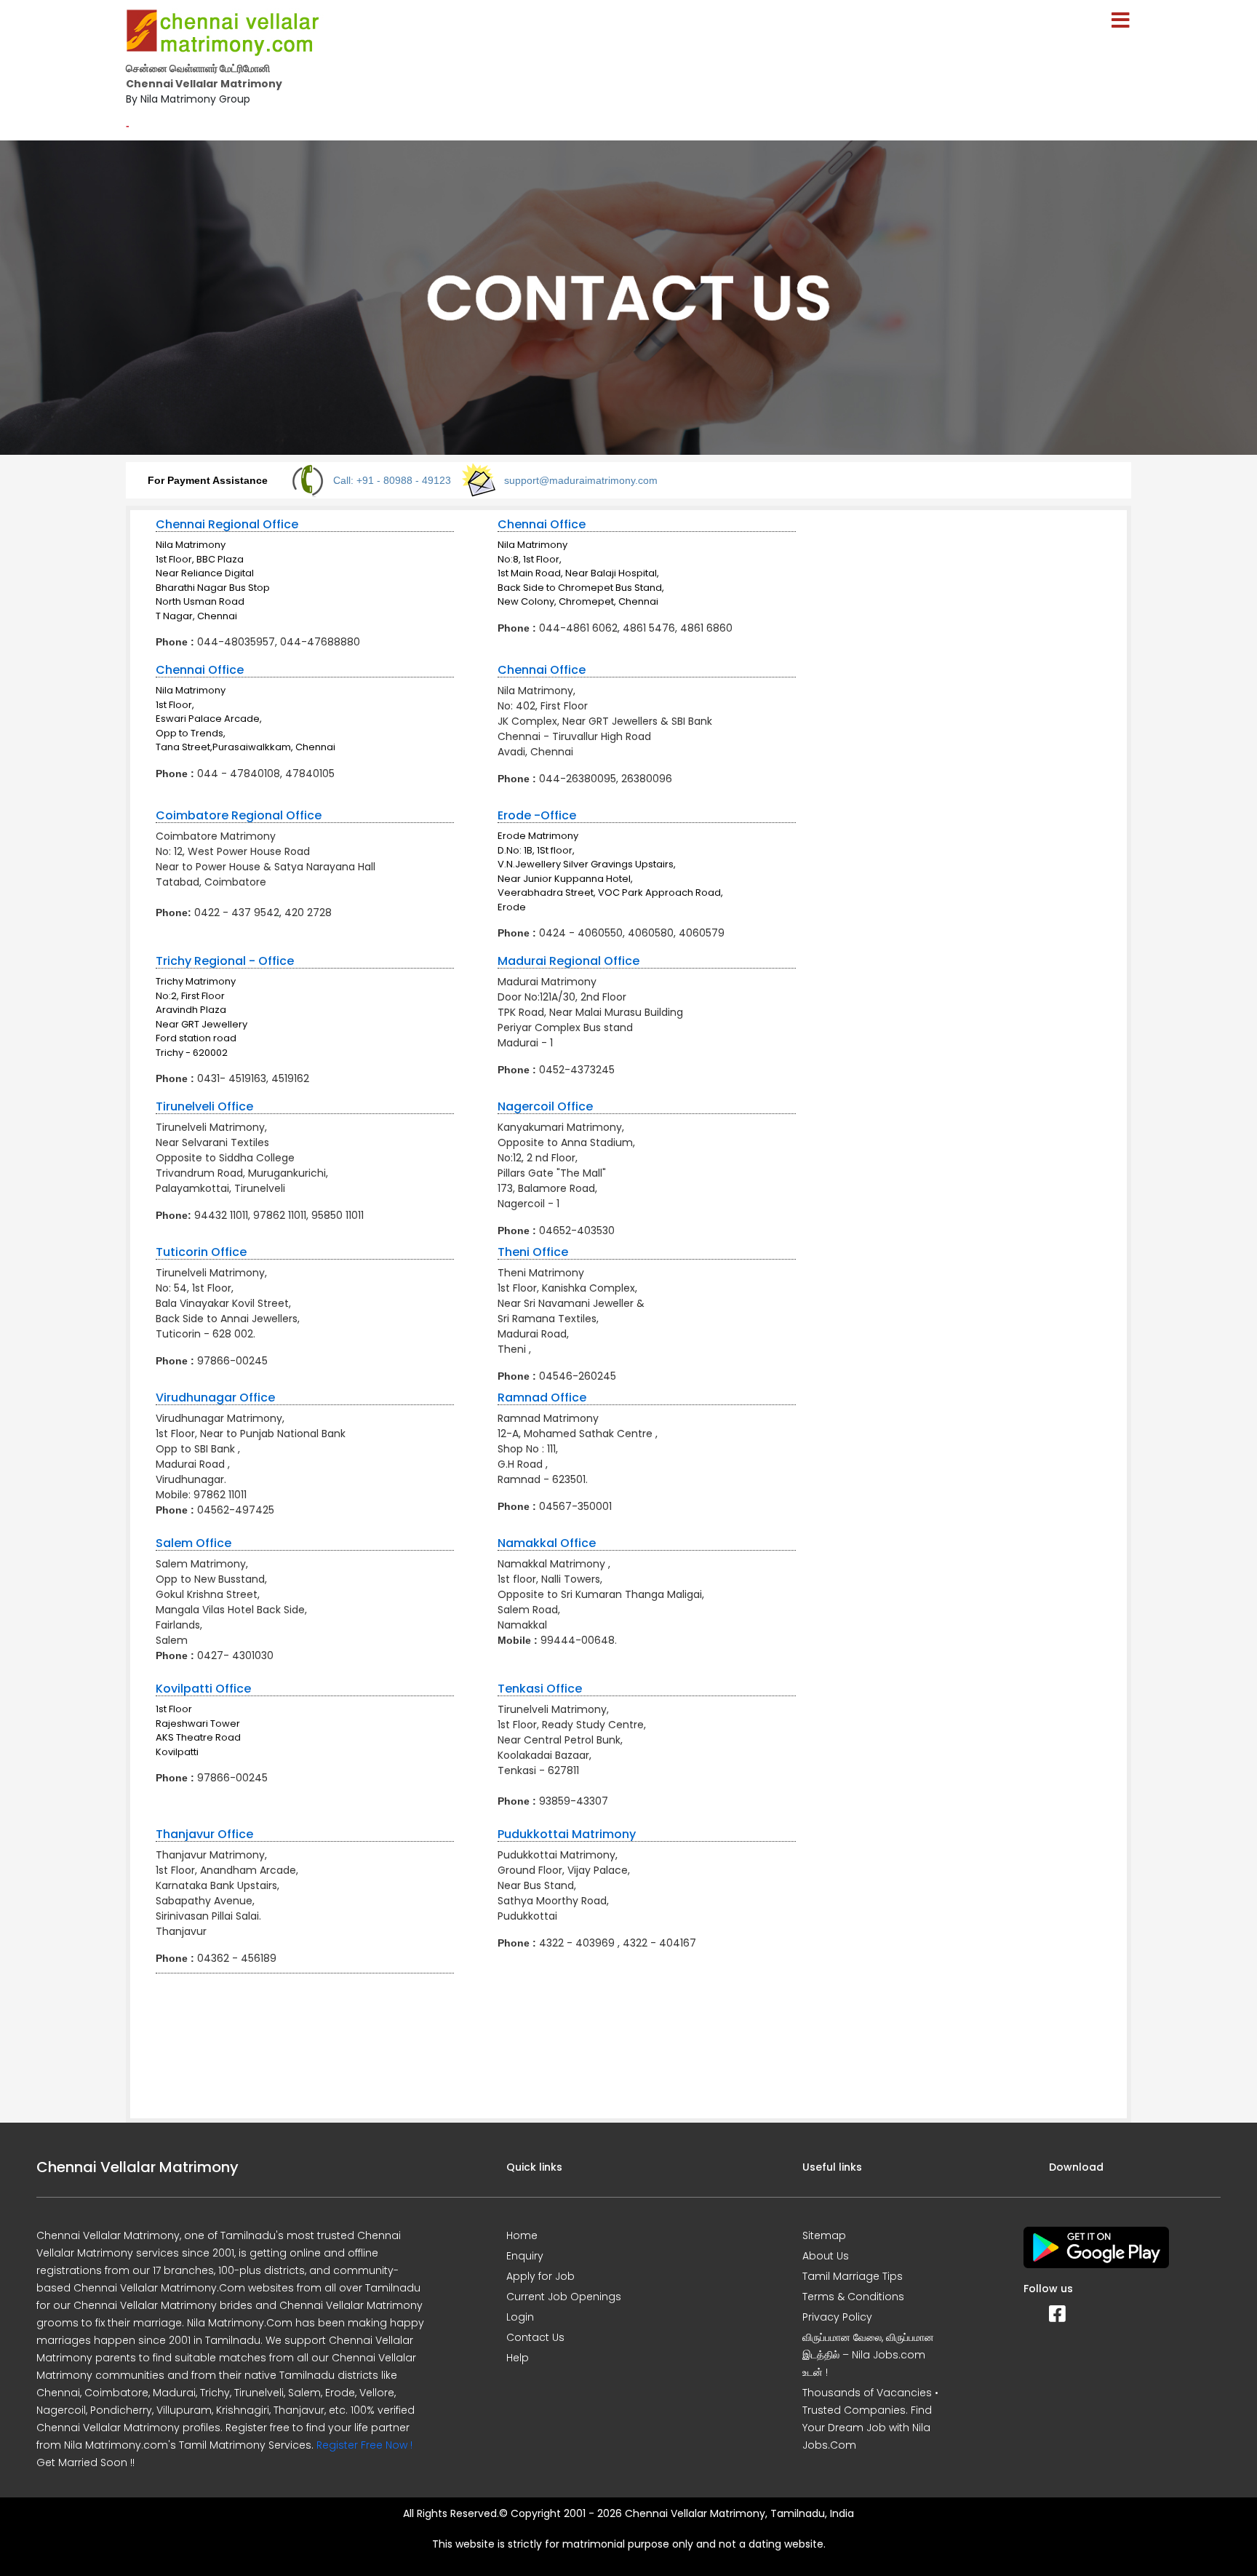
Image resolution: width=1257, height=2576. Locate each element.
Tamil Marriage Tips (853, 2276)
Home (522, 2235)
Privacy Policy (837, 2317)
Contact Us (535, 2337)
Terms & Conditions (853, 2297)
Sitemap (824, 2235)
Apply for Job (540, 2276)
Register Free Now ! (364, 2445)
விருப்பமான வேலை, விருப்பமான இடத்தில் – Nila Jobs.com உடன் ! (868, 2355)
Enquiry (525, 2256)
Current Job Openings (564, 2297)
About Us (826, 2256)
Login (520, 2317)
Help (518, 2358)
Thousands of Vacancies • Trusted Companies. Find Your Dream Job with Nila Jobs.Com (870, 2419)
